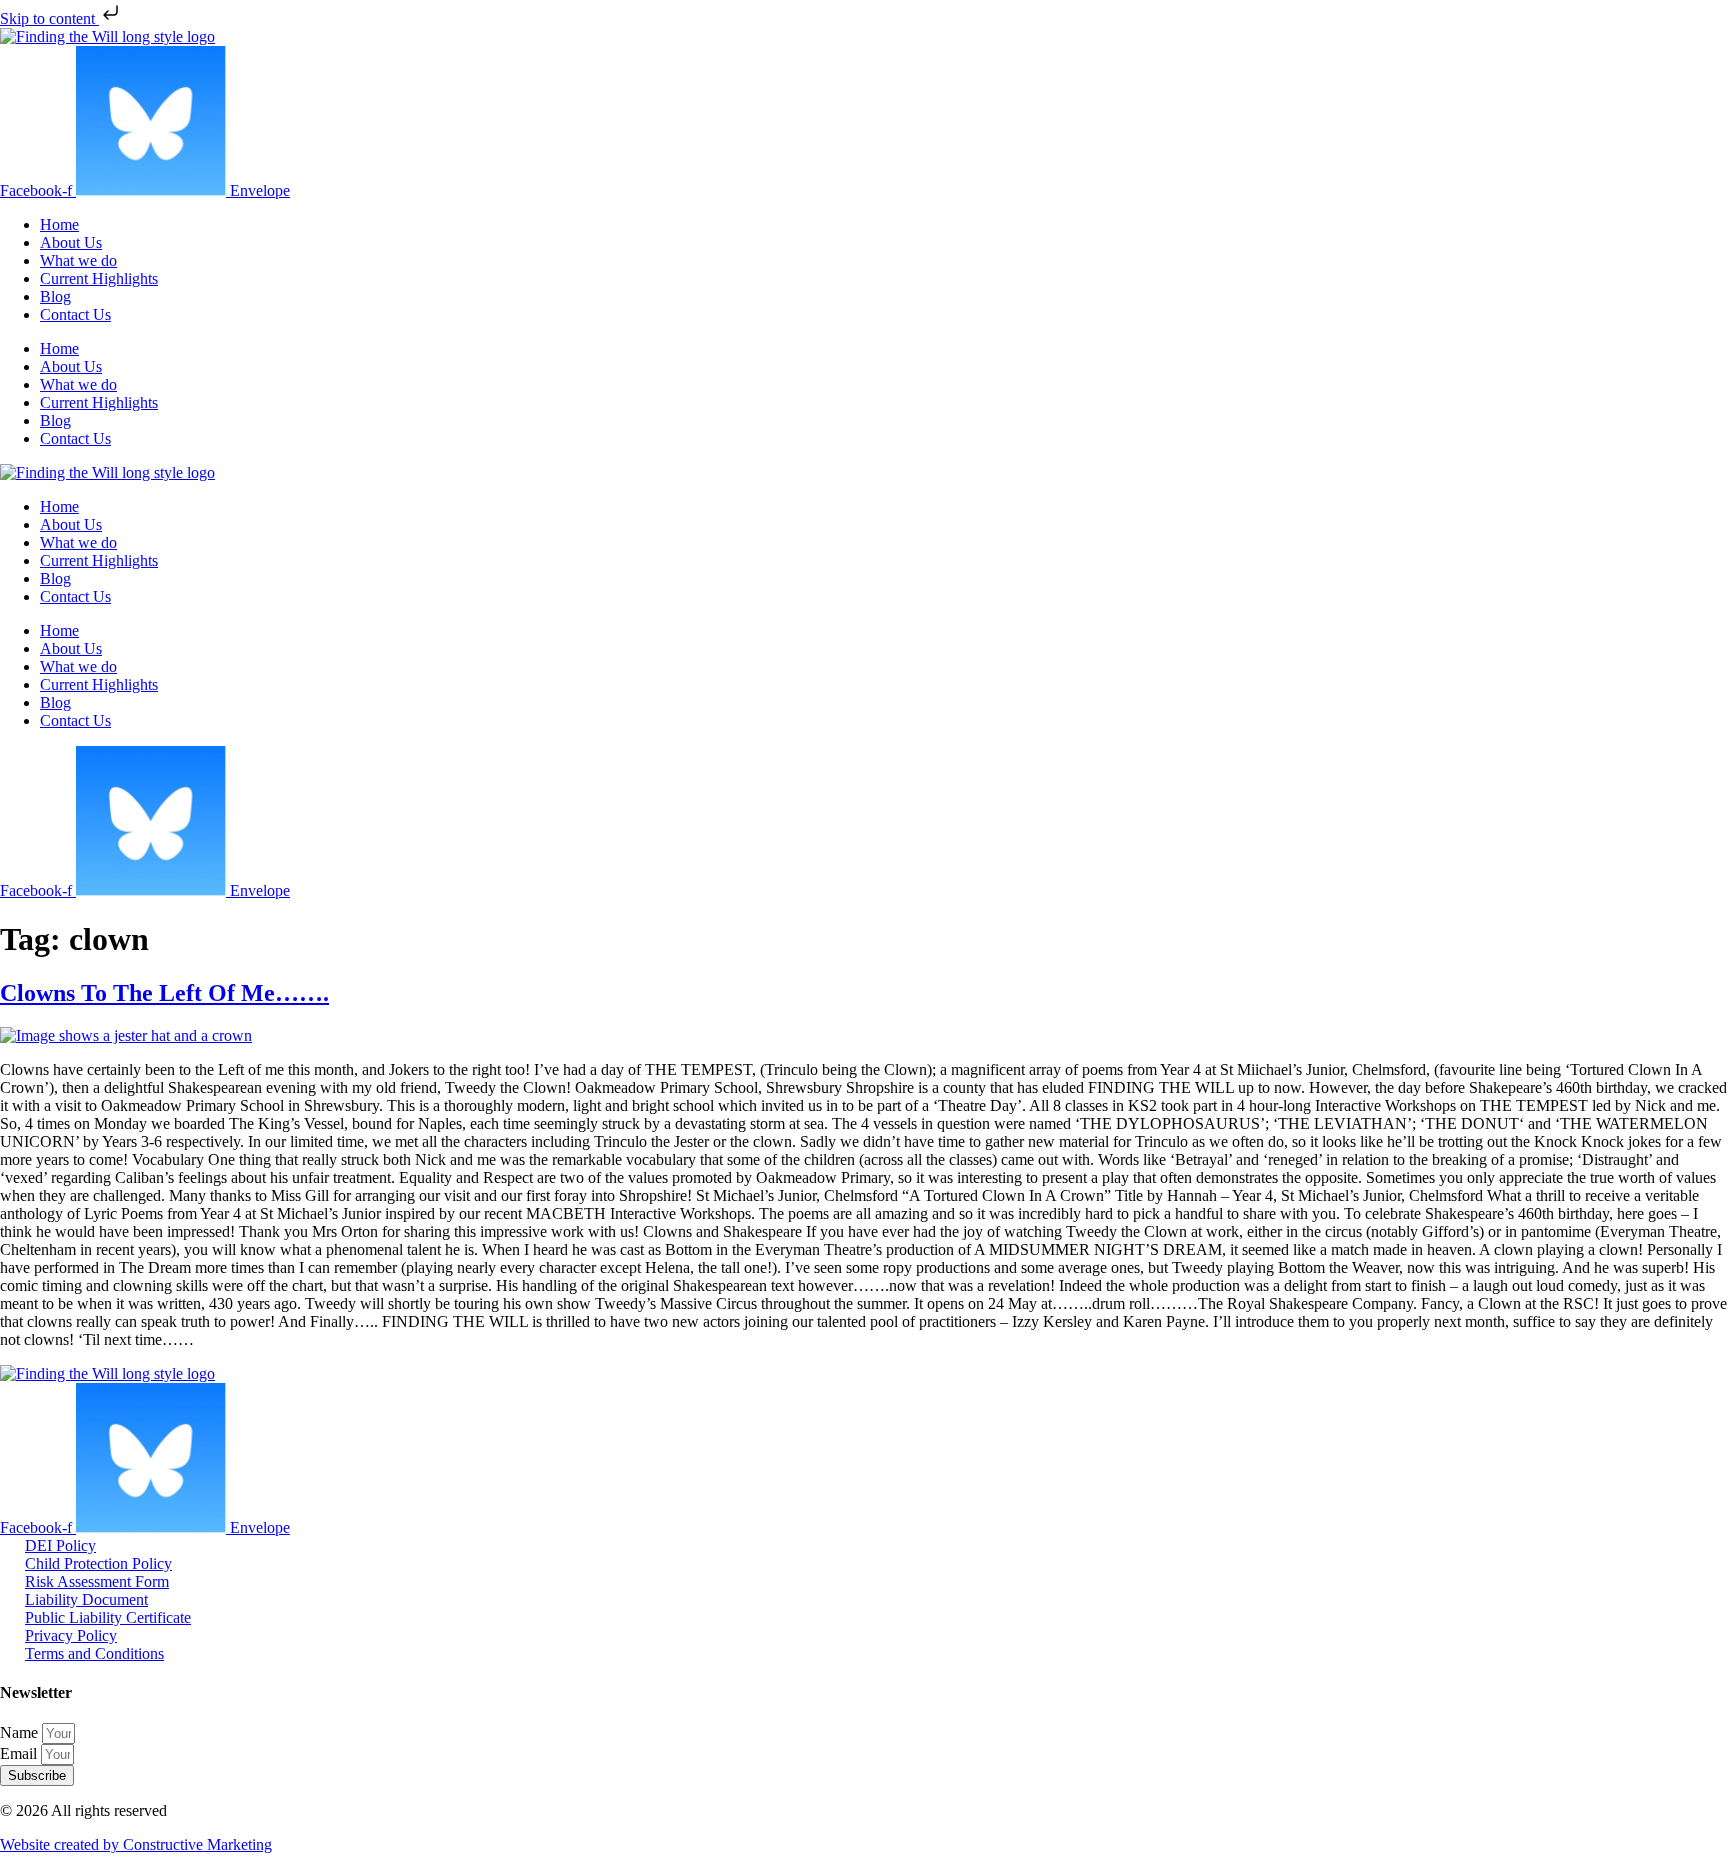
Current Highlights (99, 278)
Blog (55, 296)
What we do (78, 260)
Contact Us (75, 314)
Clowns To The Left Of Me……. (164, 993)
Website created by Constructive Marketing (136, 1844)
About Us (71, 242)
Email (20, 1753)
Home (59, 224)
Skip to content (49, 18)
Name (21, 1732)
